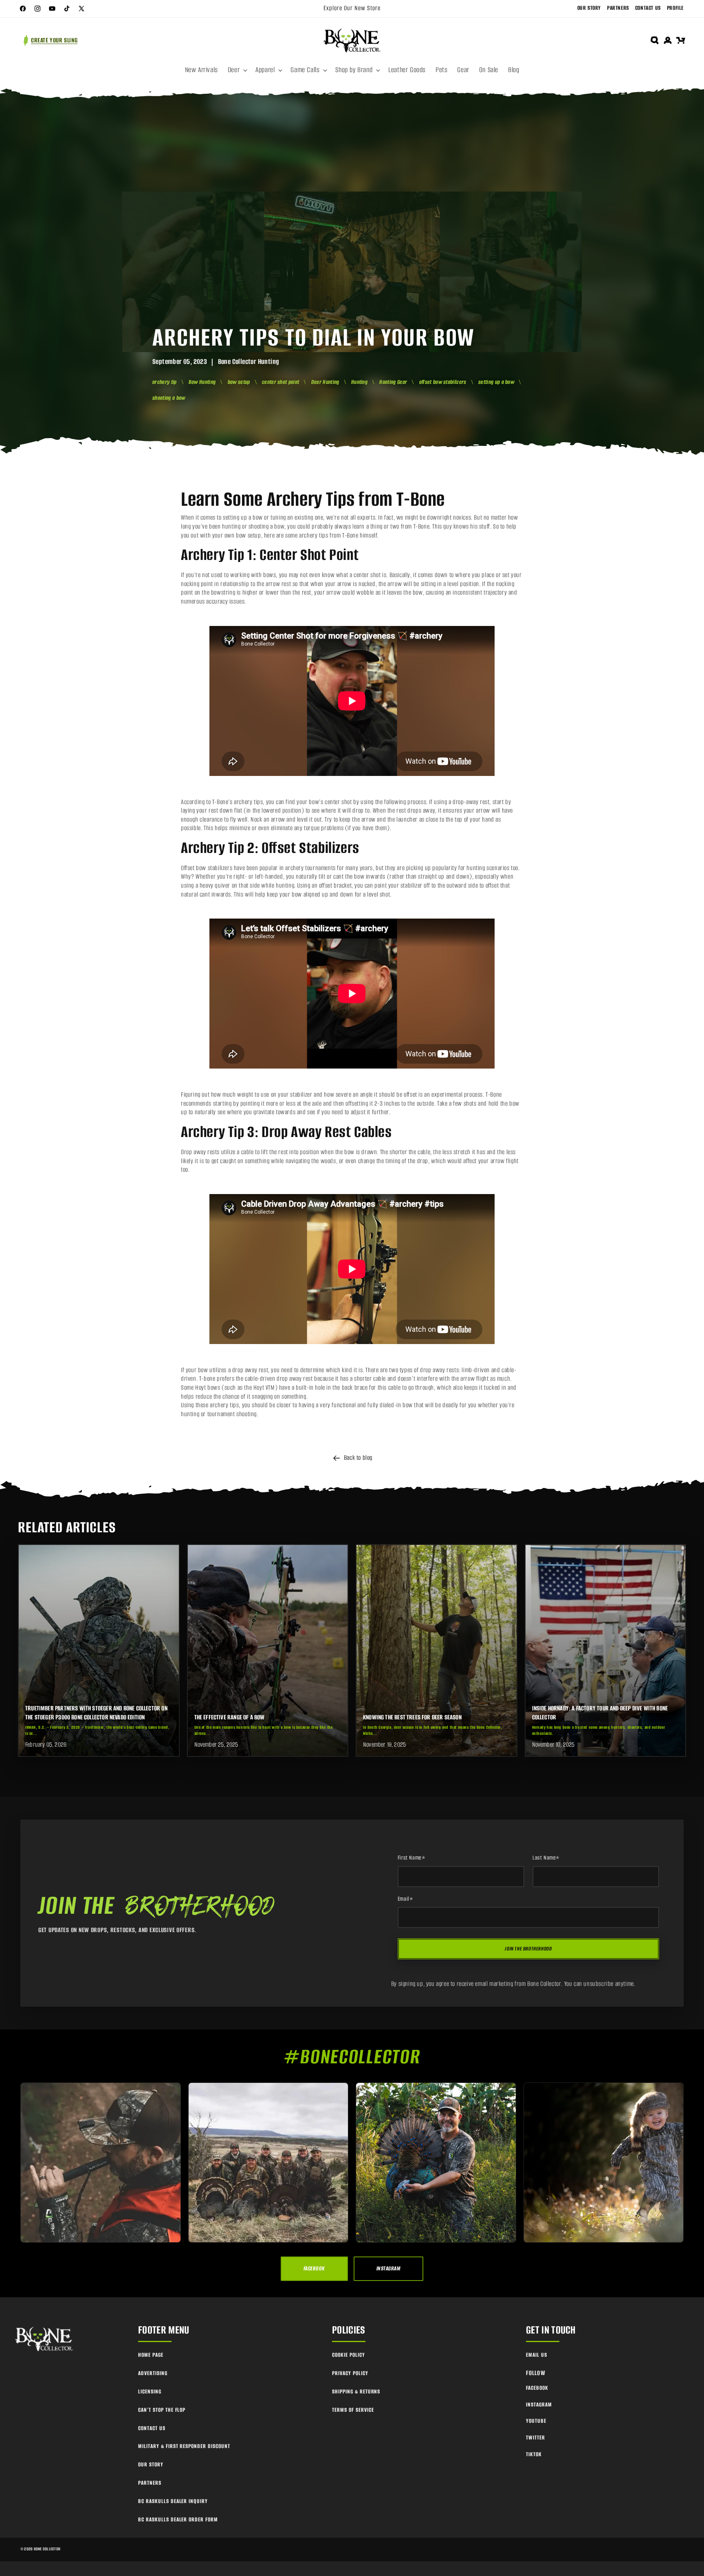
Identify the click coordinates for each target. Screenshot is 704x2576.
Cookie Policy (348, 2355)
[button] (237, 70)
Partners (618, 8)
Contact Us (648, 8)
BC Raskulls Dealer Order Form (178, 2520)
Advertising (153, 2373)
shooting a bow (169, 398)
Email (406, 1899)
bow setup (239, 382)
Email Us (537, 2355)
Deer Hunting (325, 382)
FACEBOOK (314, 2269)
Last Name (546, 1858)
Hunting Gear (393, 382)
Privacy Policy (350, 2373)
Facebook (537, 2388)
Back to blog (358, 1458)
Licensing (150, 2392)
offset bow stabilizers (443, 382)
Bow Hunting (202, 382)
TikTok (534, 2454)
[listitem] (99, 1650)
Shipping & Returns (356, 2392)
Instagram (539, 2405)
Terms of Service (353, 2410)
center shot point (280, 382)
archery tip (165, 382)
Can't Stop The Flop (162, 2410)
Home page (151, 2355)
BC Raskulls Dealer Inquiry (173, 2501)
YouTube (536, 2421)
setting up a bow (496, 382)
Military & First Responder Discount (184, 2446)
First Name (412, 1858)
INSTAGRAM (388, 2269)
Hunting (359, 382)
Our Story (589, 8)
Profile (675, 8)
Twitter (536, 2438)
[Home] (45, 2339)
